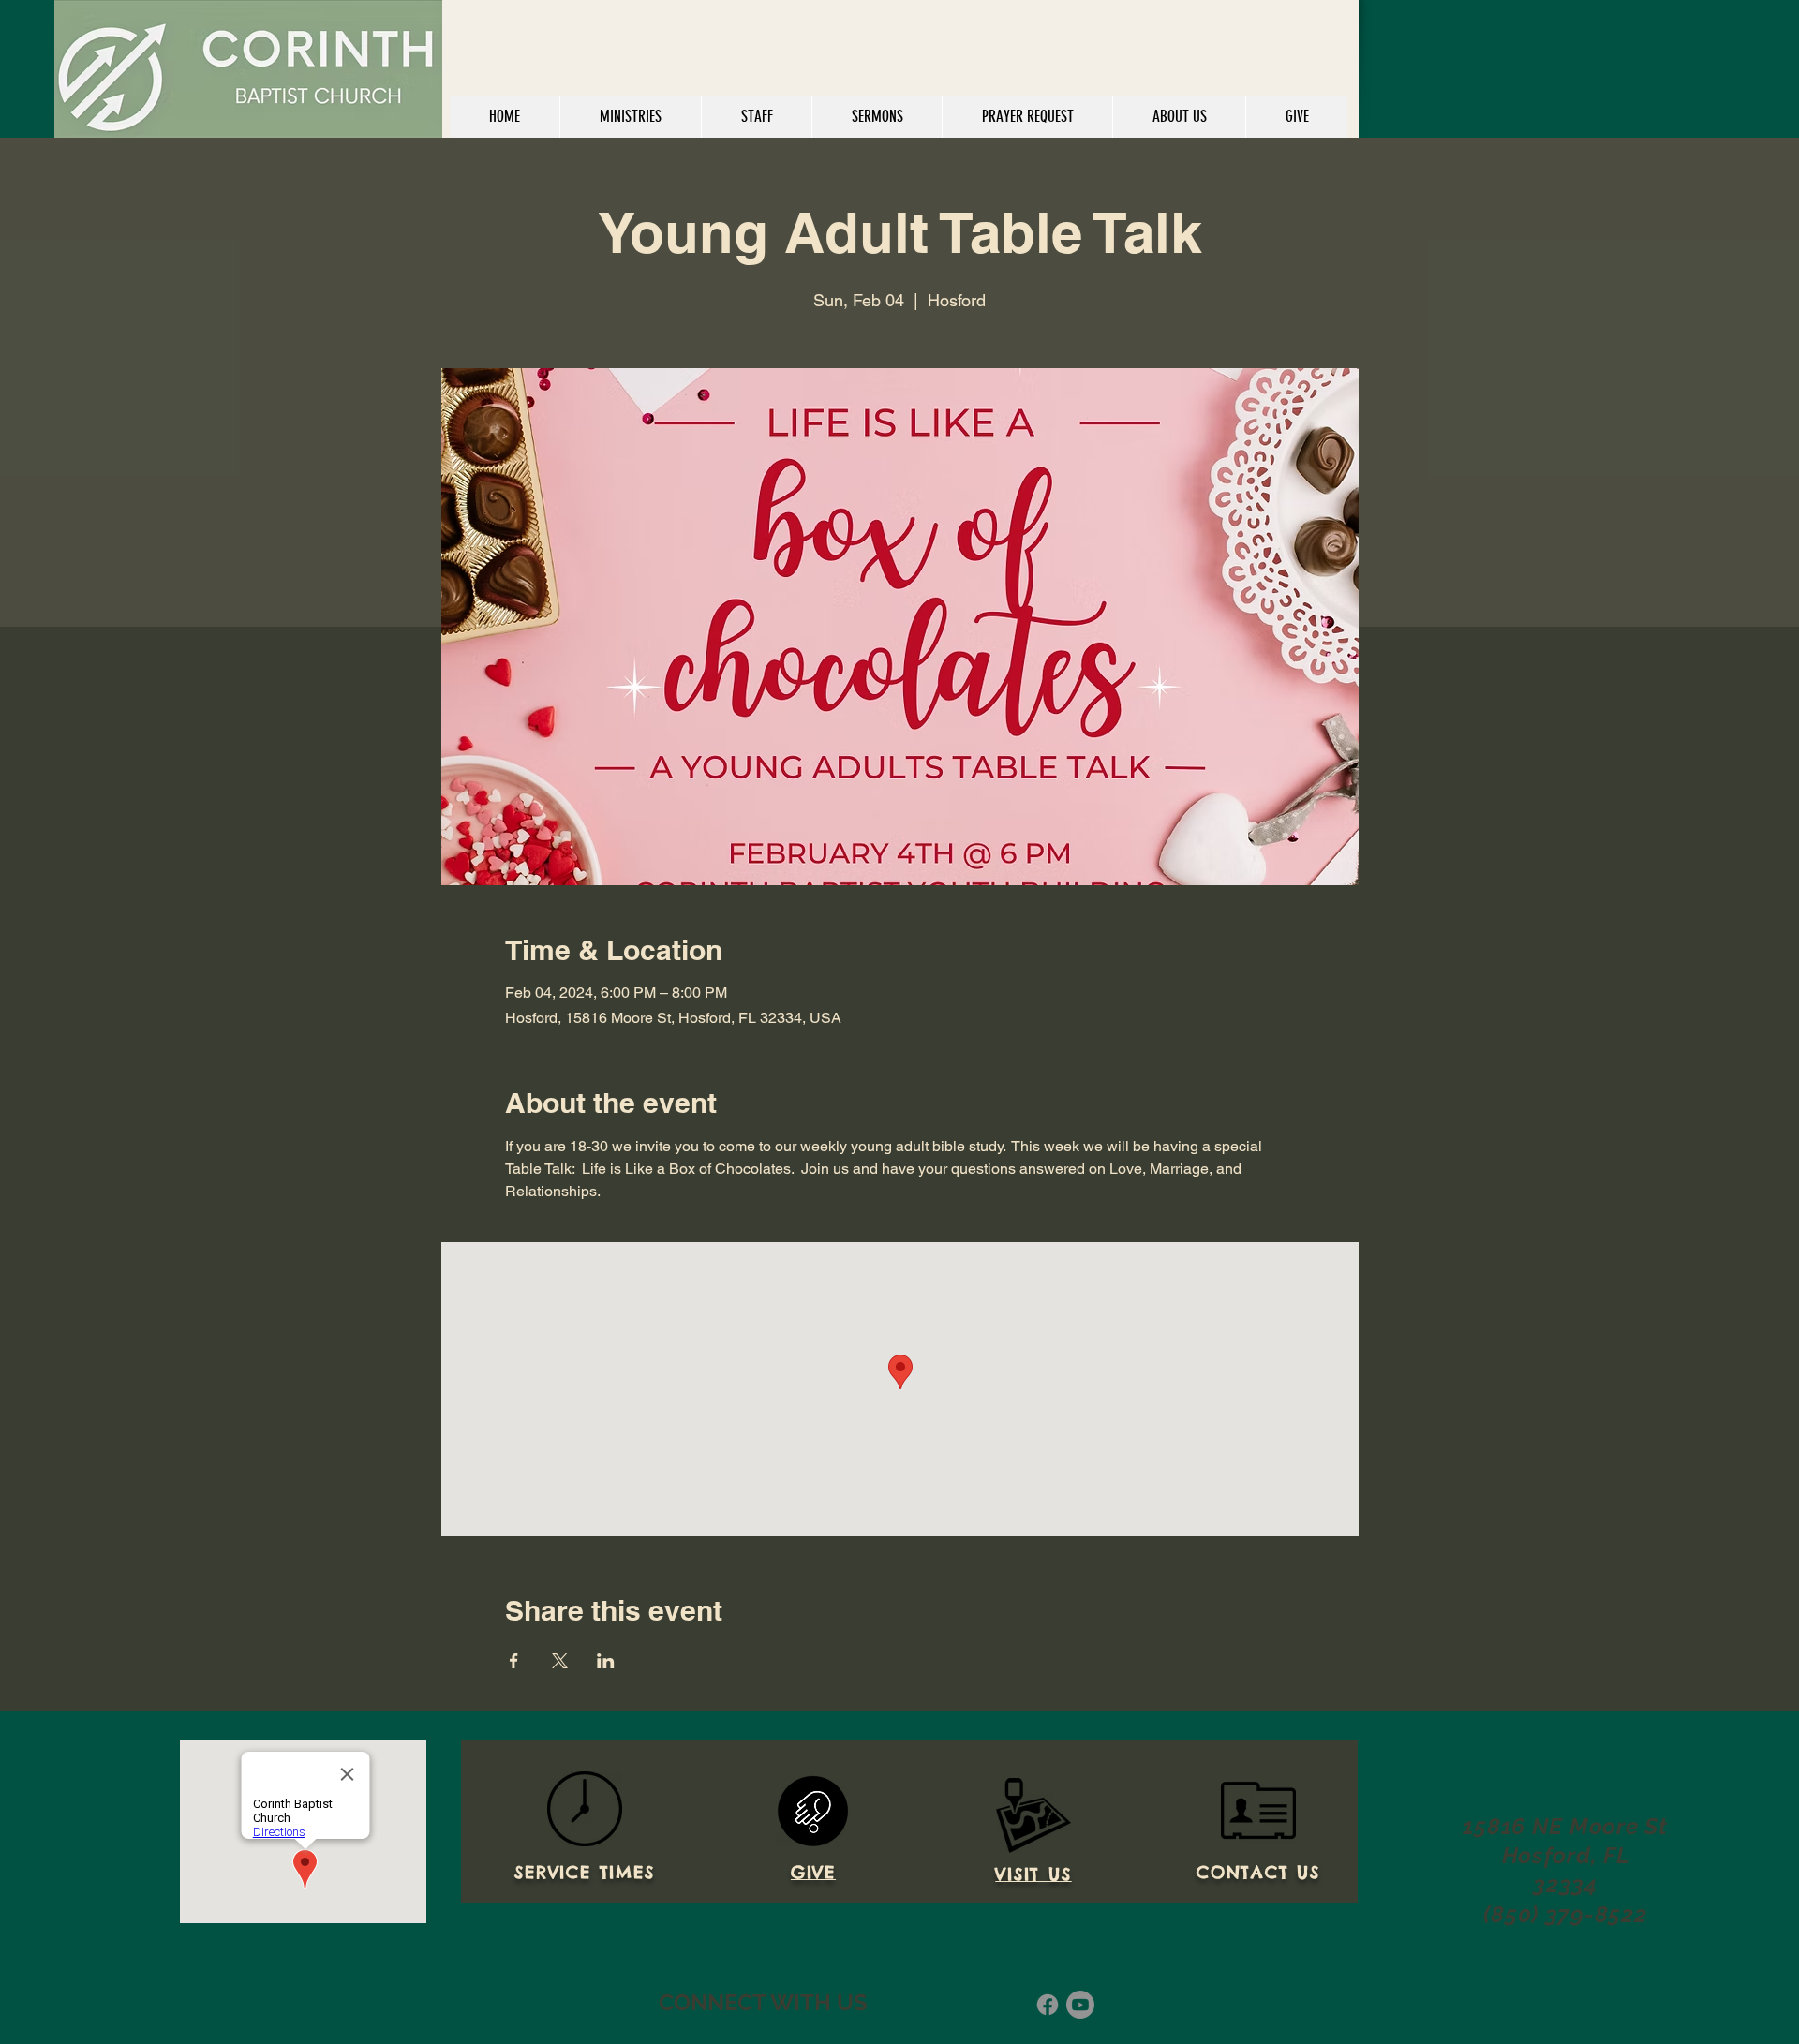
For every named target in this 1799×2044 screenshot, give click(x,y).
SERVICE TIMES (584, 1872)
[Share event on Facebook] (514, 1661)
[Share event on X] (560, 1661)
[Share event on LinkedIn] (606, 1661)
